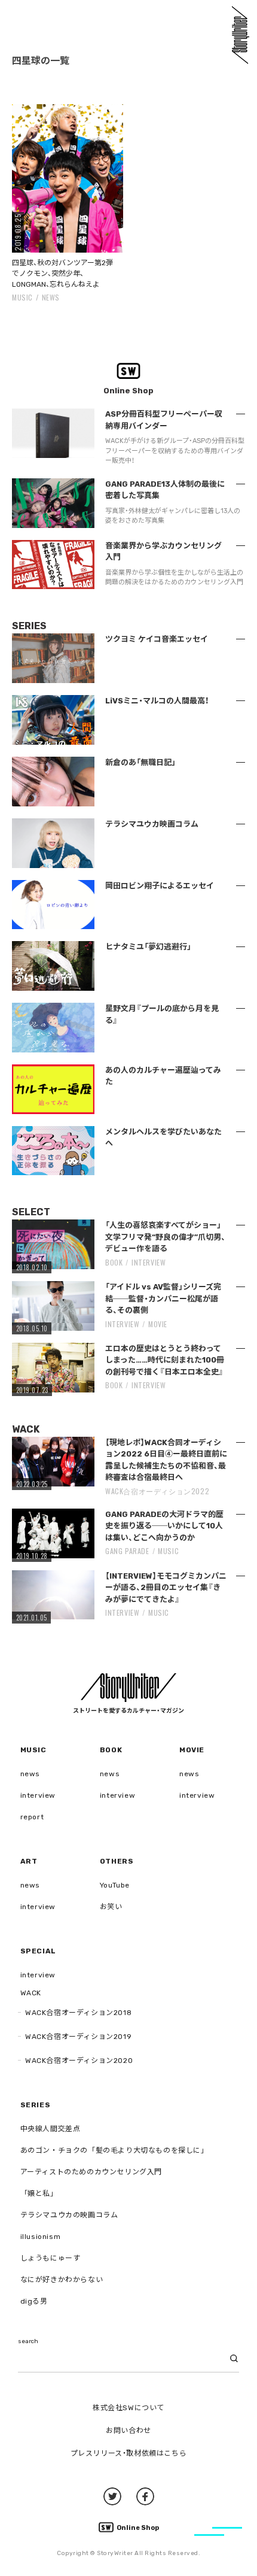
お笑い (111, 1907)
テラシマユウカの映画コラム (69, 2215)
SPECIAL (38, 1951)
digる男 (34, 2301)
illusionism (41, 2237)
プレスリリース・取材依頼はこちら (129, 2453)
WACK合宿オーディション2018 (78, 2013)
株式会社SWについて (128, 2408)
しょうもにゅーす (51, 2258)
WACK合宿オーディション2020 (79, 2061)
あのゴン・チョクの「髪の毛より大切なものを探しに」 (114, 2150)
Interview (149, 1262)
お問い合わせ (128, 2431)
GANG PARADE (127, 1551)
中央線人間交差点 (51, 2129)
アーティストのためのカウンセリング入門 (91, 2172)
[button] (68, 178)
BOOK (114, 1262)
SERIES (36, 2105)
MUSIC (22, 297)
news (51, 297)
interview (38, 1795)
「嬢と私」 (39, 2193)
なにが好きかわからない (62, 2280)
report (32, 1817)
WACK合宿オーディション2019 (78, 2037)
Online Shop (138, 2528)
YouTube (115, 1885)
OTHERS (117, 1861)
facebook (145, 2496)
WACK (31, 1993)
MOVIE (158, 1324)
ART (29, 1861)
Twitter (112, 2496)
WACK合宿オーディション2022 (157, 1491)
